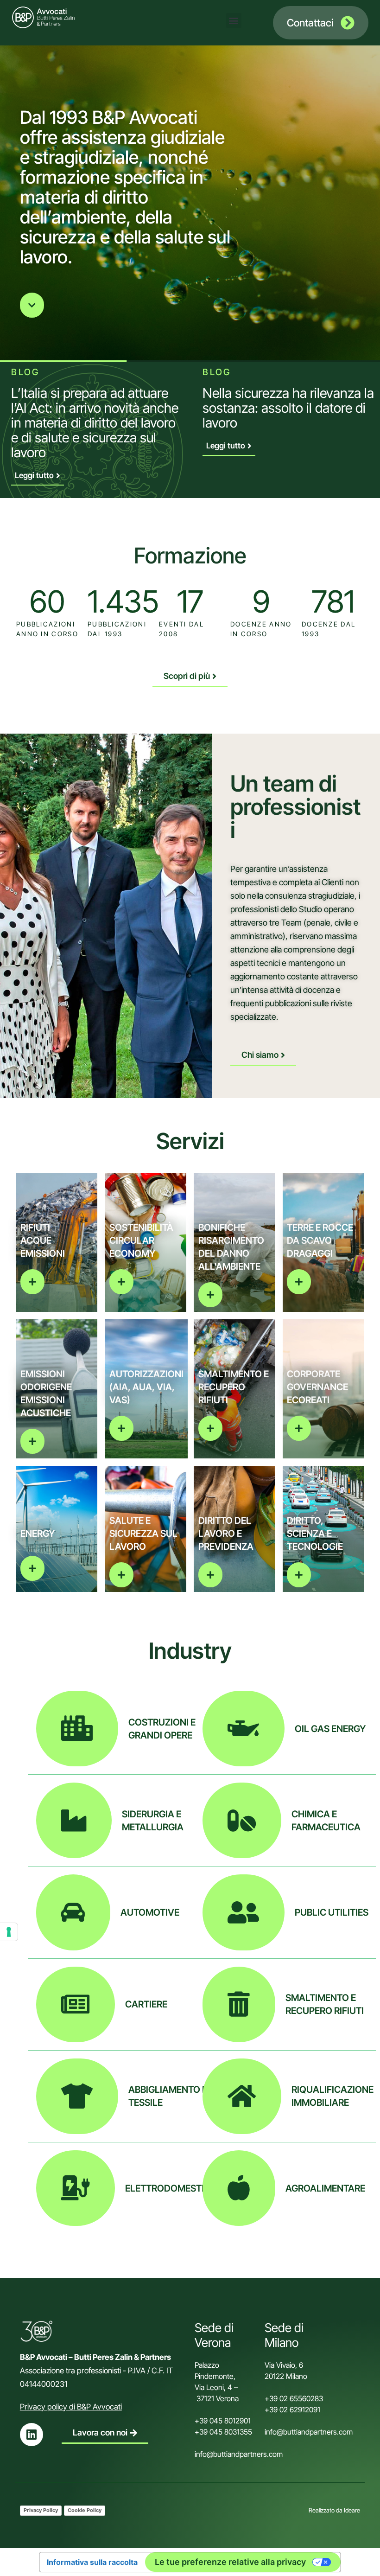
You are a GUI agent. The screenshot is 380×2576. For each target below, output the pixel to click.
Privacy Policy (41, 2510)
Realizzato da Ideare (334, 2510)
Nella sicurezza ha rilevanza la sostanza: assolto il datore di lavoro (288, 408)
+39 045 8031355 (223, 2432)
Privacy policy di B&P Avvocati (71, 2407)
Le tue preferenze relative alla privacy (230, 2562)
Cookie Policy (85, 2510)
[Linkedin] (32, 2435)
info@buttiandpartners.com (240, 2454)
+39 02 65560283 (294, 2398)
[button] (234, 21)
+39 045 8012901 (223, 2421)
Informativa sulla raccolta (92, 2562)
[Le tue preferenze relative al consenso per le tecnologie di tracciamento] (9, 1932)
